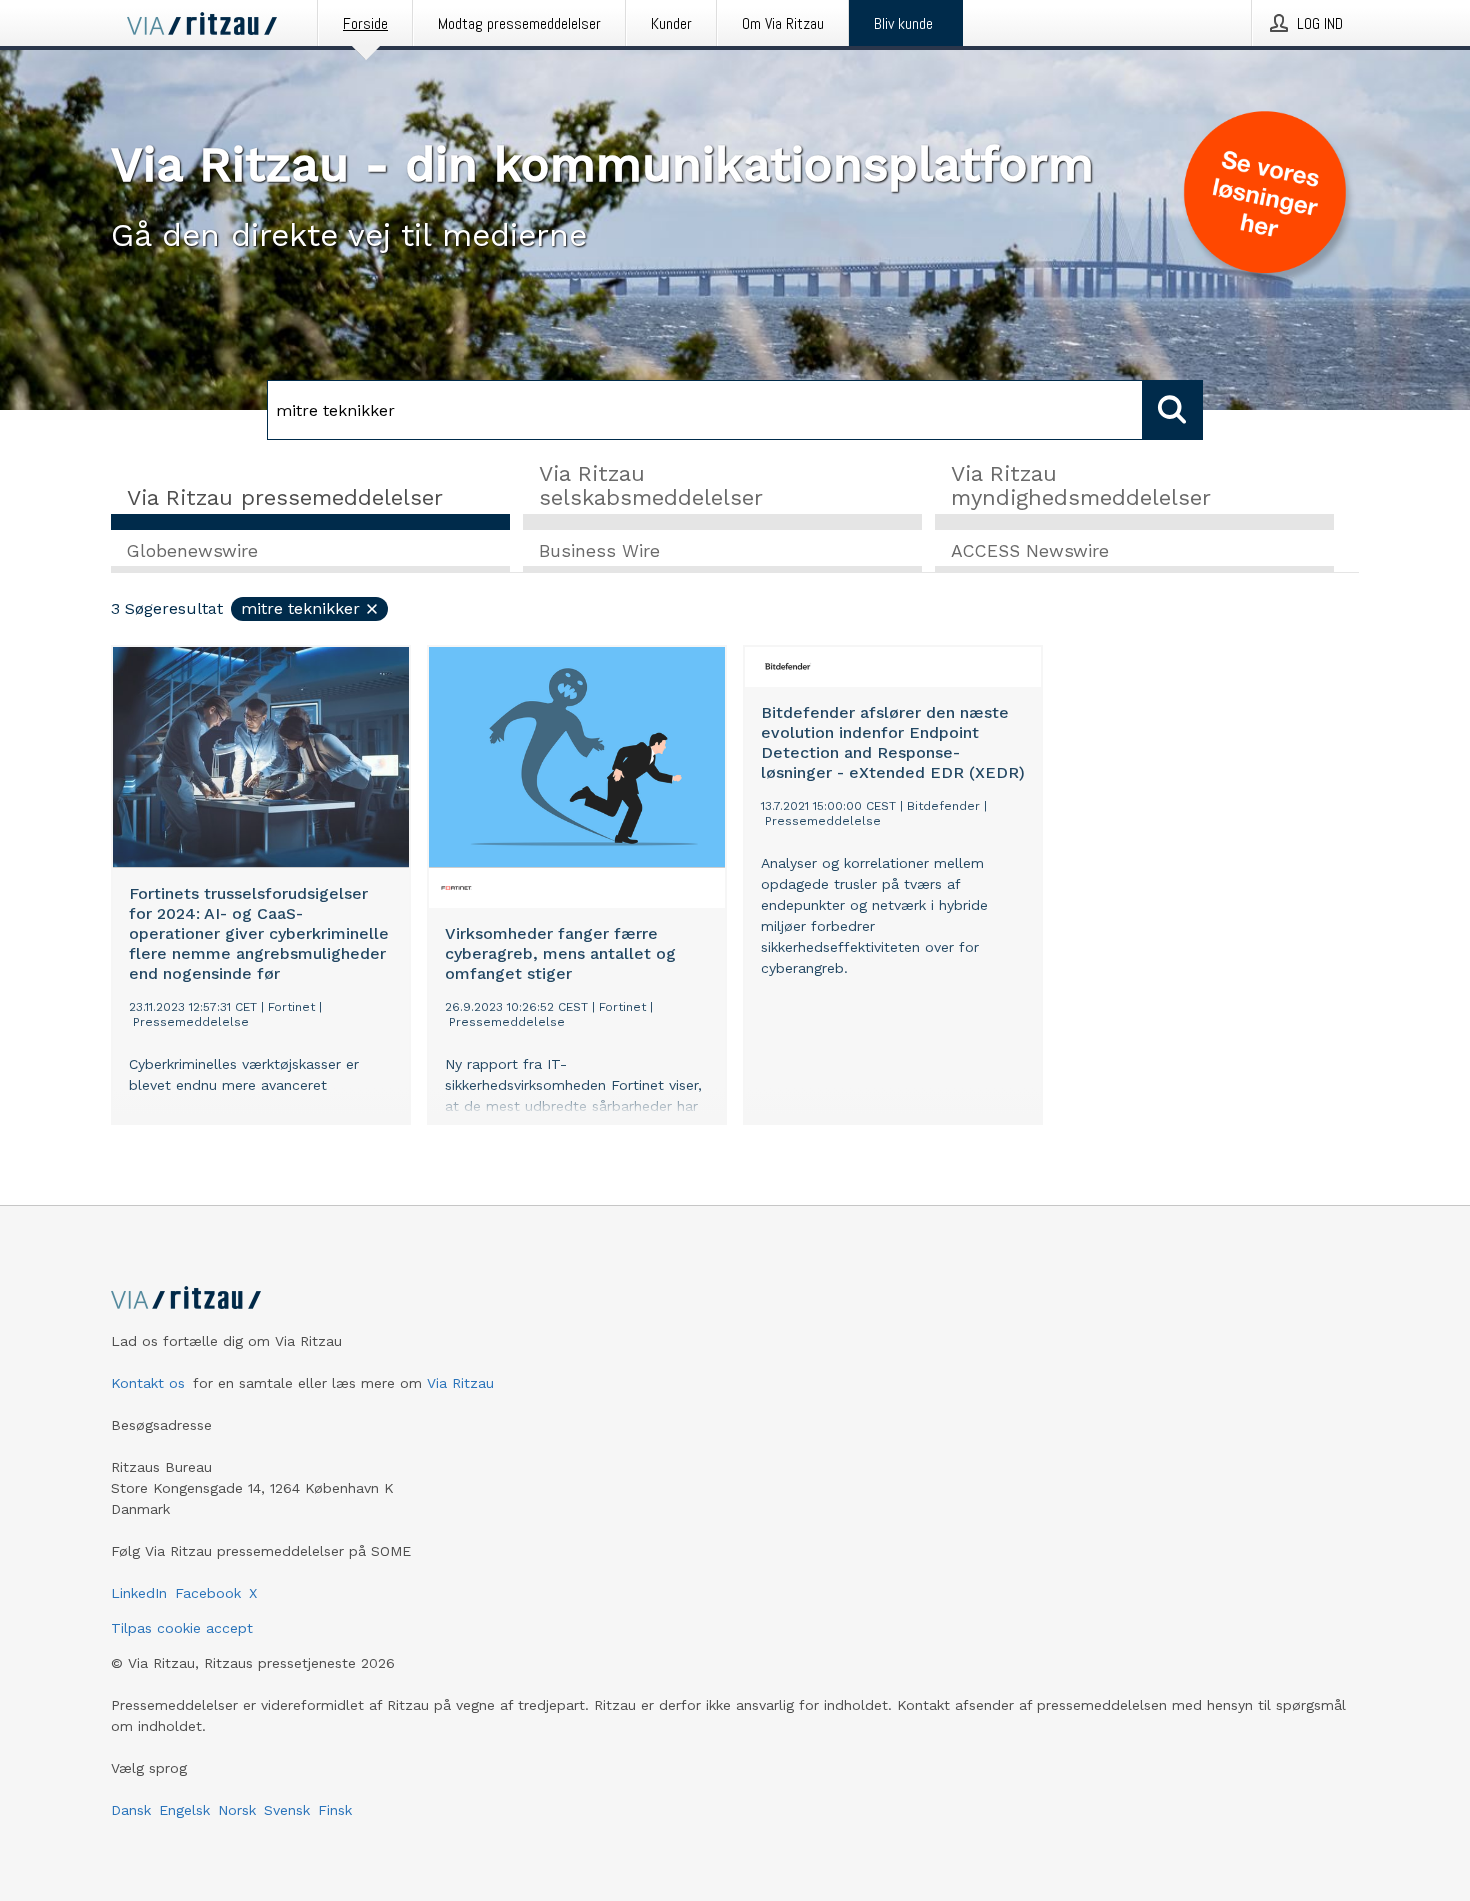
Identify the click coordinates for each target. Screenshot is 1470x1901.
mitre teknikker (300, 608)
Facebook (208, 1593)
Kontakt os (148, 1383)
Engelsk (184, 1810)
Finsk (335, 1810)
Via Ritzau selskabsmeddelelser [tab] (651, 485)
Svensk (287, 1810)
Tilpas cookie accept (182, 1628)
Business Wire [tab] (599, 551)
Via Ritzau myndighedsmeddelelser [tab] (1081, 485)
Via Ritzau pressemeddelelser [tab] (285, 497)
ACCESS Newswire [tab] (1030, 551)
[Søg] (1173, 410)
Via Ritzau (460, 1383)
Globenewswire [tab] (192, 551)
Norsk (237, 1810)
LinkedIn (139, 1593)
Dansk (131, 1810)
